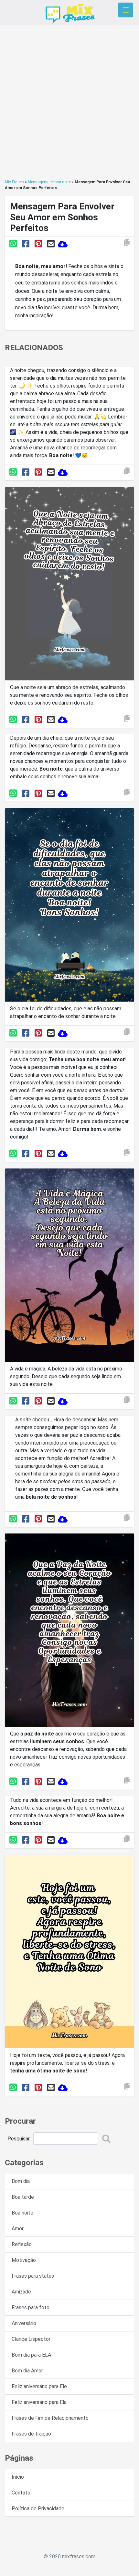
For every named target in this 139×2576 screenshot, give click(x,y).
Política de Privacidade (38, 2509)
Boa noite (22, 2213)
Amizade (21, 2292)
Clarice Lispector (31, 2339)
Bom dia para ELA (31, 2355)
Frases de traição (31, 2434)
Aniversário (24, 2323)
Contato (21, 2493)
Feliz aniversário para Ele (39, 2386)
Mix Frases (14, 182)
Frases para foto (31, 2307)
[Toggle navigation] (126, 10)
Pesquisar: (19, 2139)
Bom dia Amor (27, 2371)
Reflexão (22, 2244)
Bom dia (21, 2181)
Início (18, 2477)
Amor (18, 2229)
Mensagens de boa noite (49, 182)
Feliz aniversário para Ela (39, 2402)
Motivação (24, 2260)
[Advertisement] (69, 102)
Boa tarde (23, 2197)
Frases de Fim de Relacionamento (50, 2418)
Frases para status (33, 2276)
